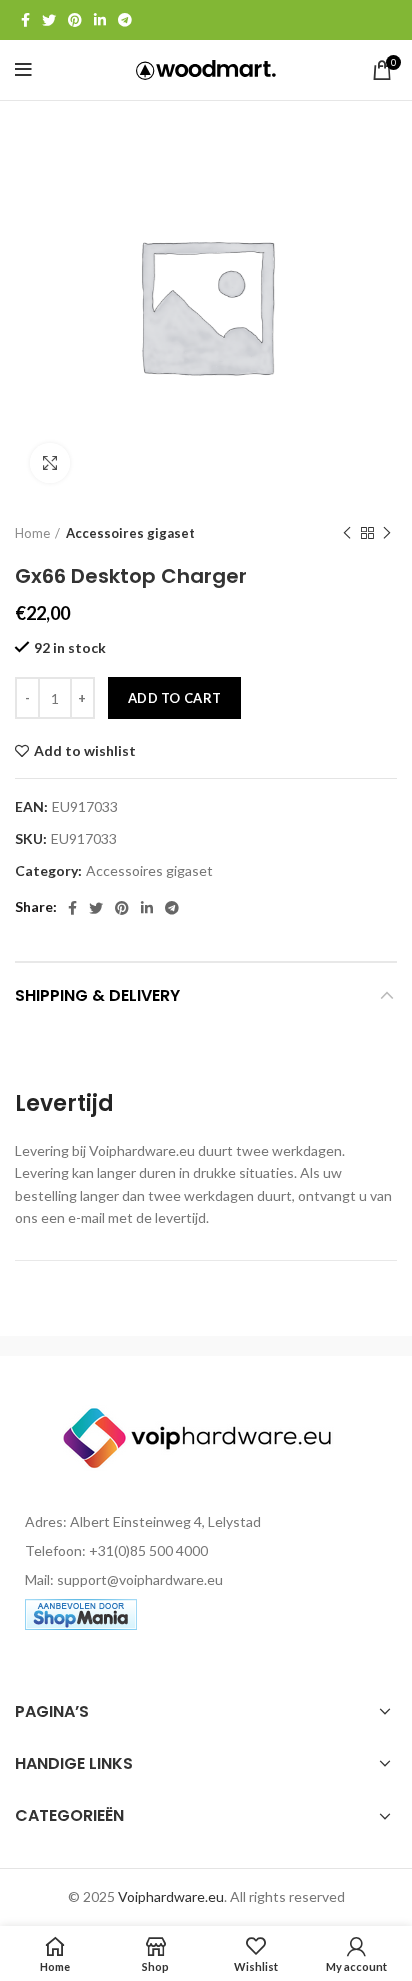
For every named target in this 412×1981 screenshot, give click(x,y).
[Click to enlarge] (50, 463)
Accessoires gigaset (130, 533)
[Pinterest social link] (75, 20)
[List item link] (206, 1551)
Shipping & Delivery (97, 995)
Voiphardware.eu (171, 1896)
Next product (387, 533)
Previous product (347, 533)
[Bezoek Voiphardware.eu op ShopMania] (81, 1612)
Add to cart (174, 698)
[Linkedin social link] (100, 20)
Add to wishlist (85, 751)
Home (32, 533)
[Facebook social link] (25, 20)
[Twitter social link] (49, 20)
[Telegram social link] (125, 20)
